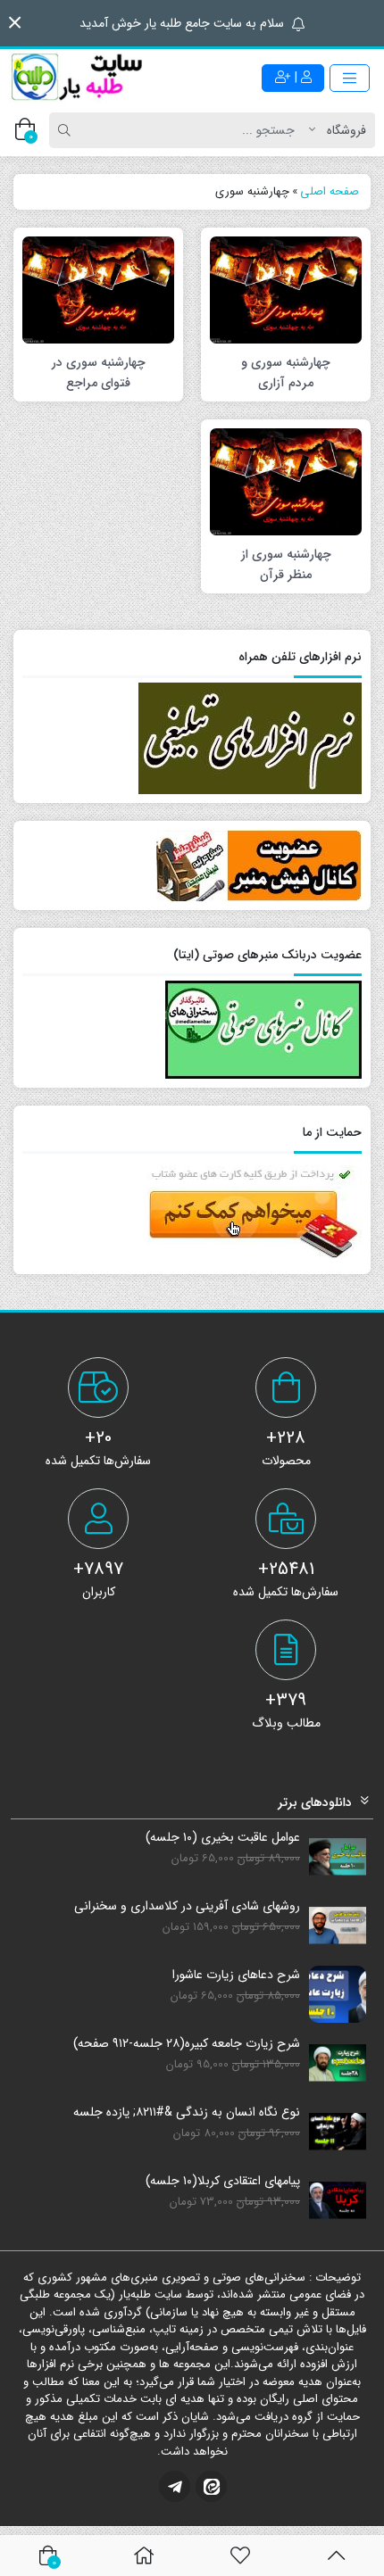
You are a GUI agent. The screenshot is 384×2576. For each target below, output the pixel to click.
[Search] (67, 130)
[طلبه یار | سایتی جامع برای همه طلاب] (76, 78)
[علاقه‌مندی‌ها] (240, 2555)
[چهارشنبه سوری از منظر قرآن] (286, 481)
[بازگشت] (336, 2555)
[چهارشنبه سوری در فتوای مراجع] (98, 289)
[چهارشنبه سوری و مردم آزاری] (286, 289)
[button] (15, 23)
